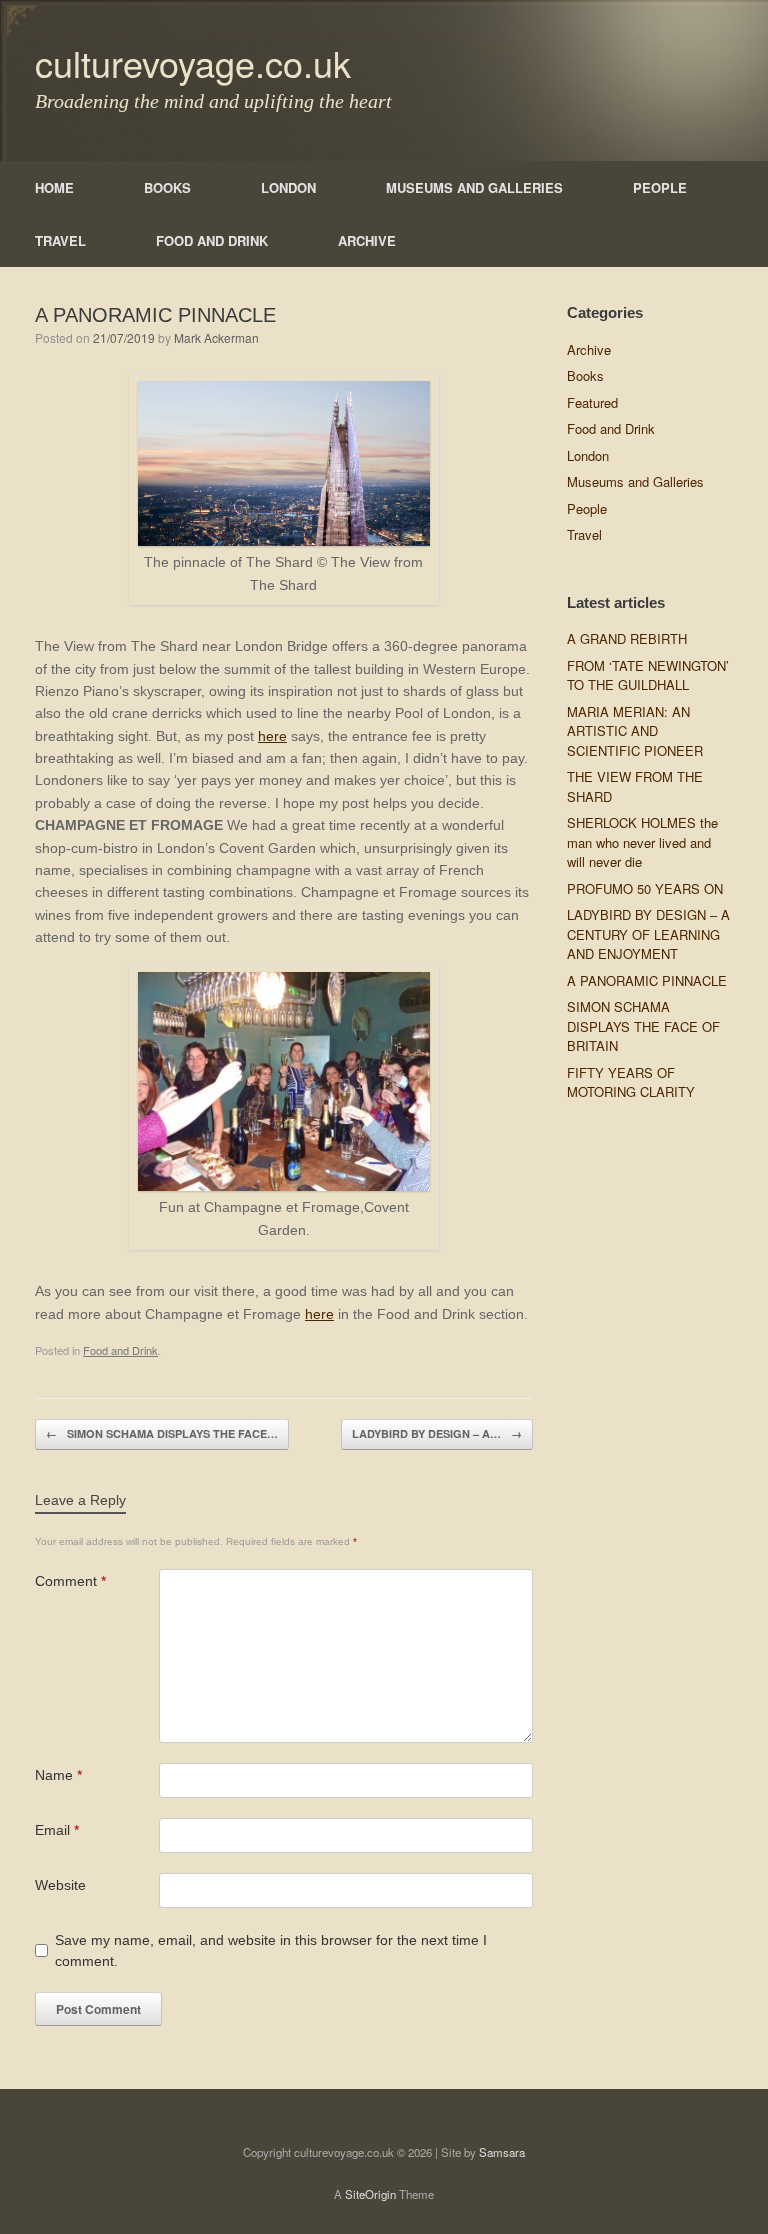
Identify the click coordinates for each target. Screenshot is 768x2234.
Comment (70, 1581)
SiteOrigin (370, 2194)
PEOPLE (660, 187)
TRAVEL (60, 240)
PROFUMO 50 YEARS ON (645, 888)
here (272, 736)
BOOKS (167, 187)
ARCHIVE (367, 240)
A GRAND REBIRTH (627, 638)
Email (57, 1830)
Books (585, 375)
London (588, 455)
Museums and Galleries (635, 481)
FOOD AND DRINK (212, 240)
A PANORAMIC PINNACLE (647, 980)
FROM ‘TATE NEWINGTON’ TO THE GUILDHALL (648, 675)
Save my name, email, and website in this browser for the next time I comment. (271, 1950)
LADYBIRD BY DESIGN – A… (437, 1433)
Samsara (502, 2152)
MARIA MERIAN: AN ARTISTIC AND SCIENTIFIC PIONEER (635, 731)
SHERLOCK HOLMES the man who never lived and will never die (642, 842)
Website (60, 1885)
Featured (592, 402)
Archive (589, 349)
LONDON (288, 187)
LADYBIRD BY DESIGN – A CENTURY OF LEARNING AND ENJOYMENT (648, 934)
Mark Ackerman (216, 337)
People (587, 508)
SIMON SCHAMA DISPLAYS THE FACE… (162, 1433)
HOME (54, 187)
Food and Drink (120, 1350)
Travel (584, 534)
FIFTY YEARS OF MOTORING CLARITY (631, 1082)
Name (58, 1775)
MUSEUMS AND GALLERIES (474, 187)
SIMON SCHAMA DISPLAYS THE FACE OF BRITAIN (643, 1026)
